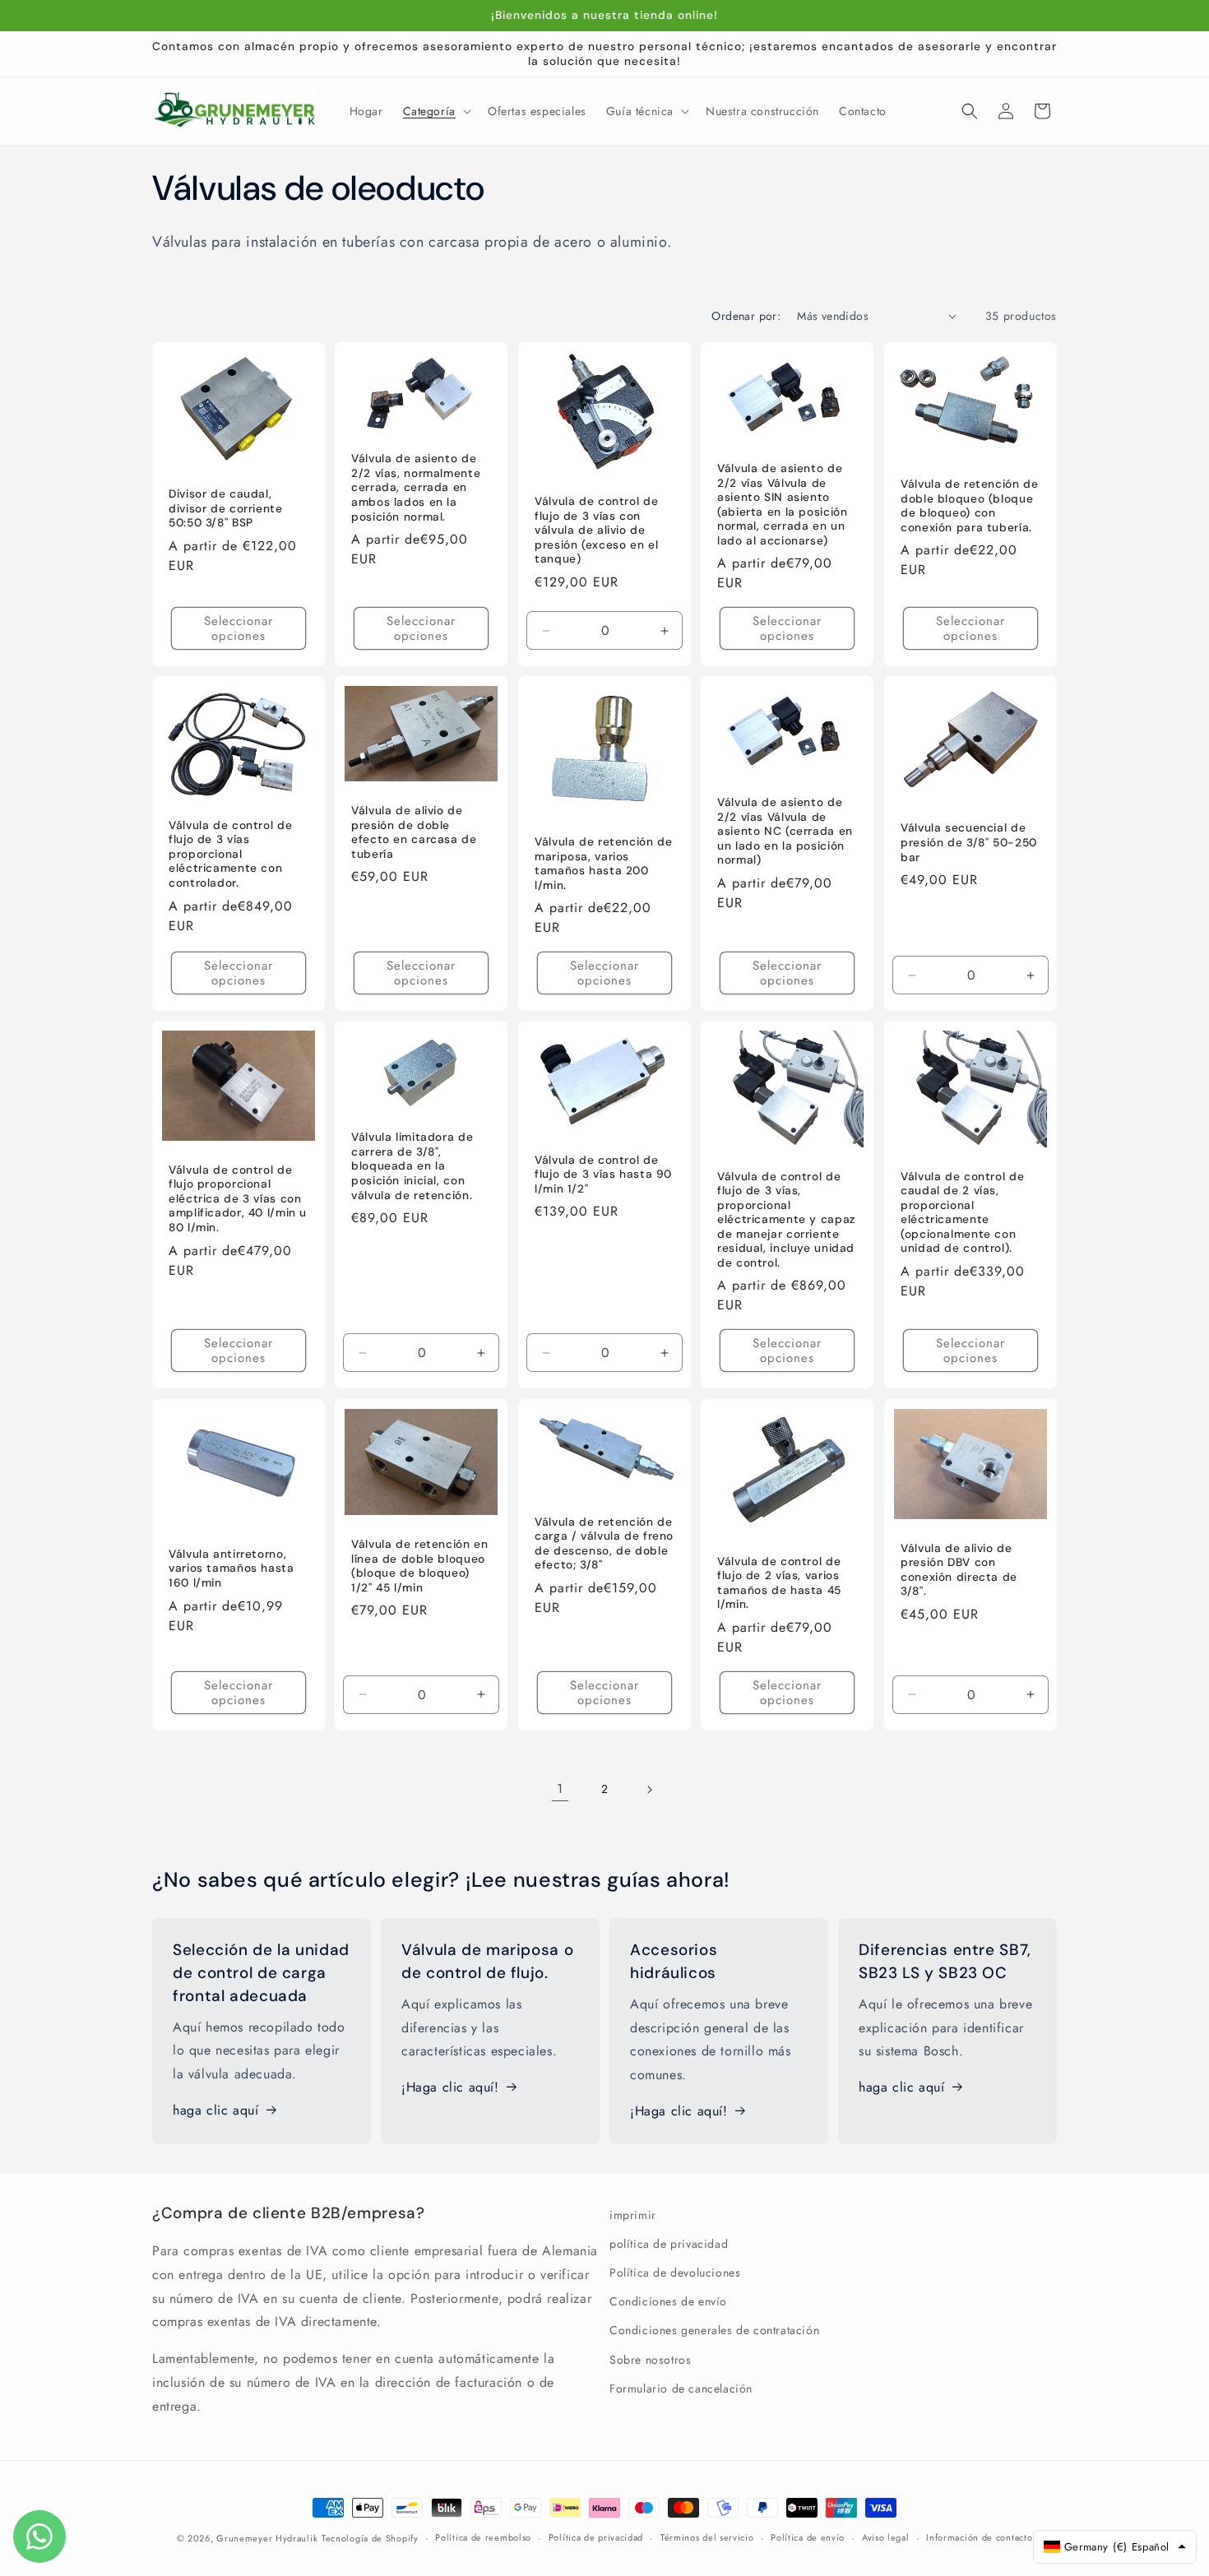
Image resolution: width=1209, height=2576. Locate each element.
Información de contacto (979, 2537)
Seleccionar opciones (239, 628)
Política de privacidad (596, 2537)
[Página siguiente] (649, 1790)
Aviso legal (886, 2537)
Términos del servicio (707, 2537)
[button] (435, 111)
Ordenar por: (746, 316)
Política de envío (808, 2537)
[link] (560, 1790)
